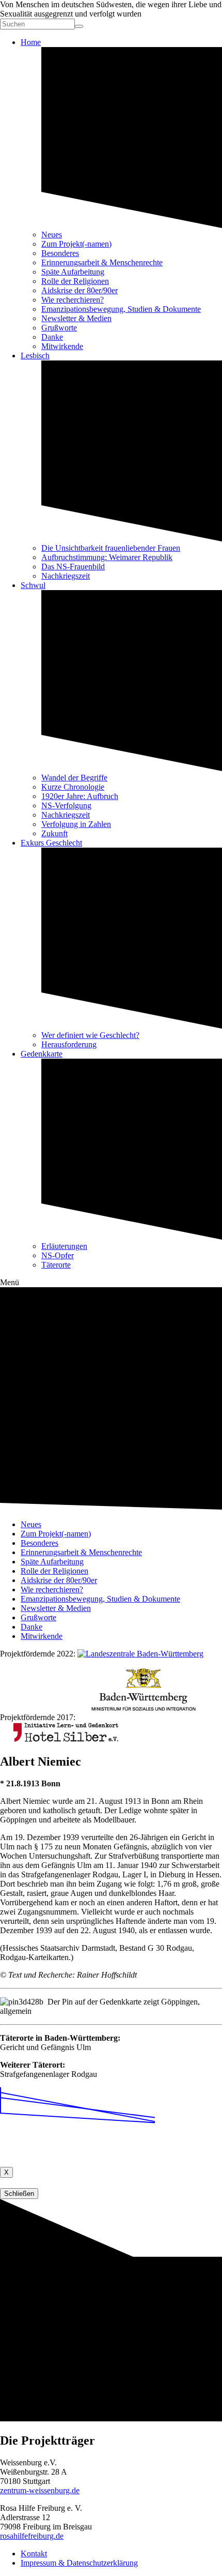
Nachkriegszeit (66, 576)
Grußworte (59, 328)
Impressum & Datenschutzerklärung (79, 2563)
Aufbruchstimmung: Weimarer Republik (107, 557)
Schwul (33, 585)
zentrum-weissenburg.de (40, 2490)
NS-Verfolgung (66, 805)
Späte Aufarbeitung (73, 272)
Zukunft (54, 833)
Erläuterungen (64, 1246)
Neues (52, 235)
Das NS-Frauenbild (73, 567)
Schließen (19, 2194)
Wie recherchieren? (73, 300)
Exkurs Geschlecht (51, 843)
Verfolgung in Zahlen (76, 824)
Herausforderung (69, 1044)
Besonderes (60, 253)
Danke (52, 337)
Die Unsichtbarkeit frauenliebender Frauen (111, 548)
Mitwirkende (62, 346)
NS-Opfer (58, 1255)
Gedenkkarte (42, 1054)
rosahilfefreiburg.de (32, 2536)
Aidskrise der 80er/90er (80, 290)
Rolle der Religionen (75, 281)
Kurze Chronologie (73, 787)
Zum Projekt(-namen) (76, 244)
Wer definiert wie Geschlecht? (90, 1035)
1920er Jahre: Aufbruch (80, 796)
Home (31, 42)
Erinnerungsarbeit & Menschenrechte (102, 262)
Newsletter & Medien (76, 318)
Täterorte (56, 1265)
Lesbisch (35, 356)
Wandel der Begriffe (74, 778)
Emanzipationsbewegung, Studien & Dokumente (121, 309)
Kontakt (34, 2554)
